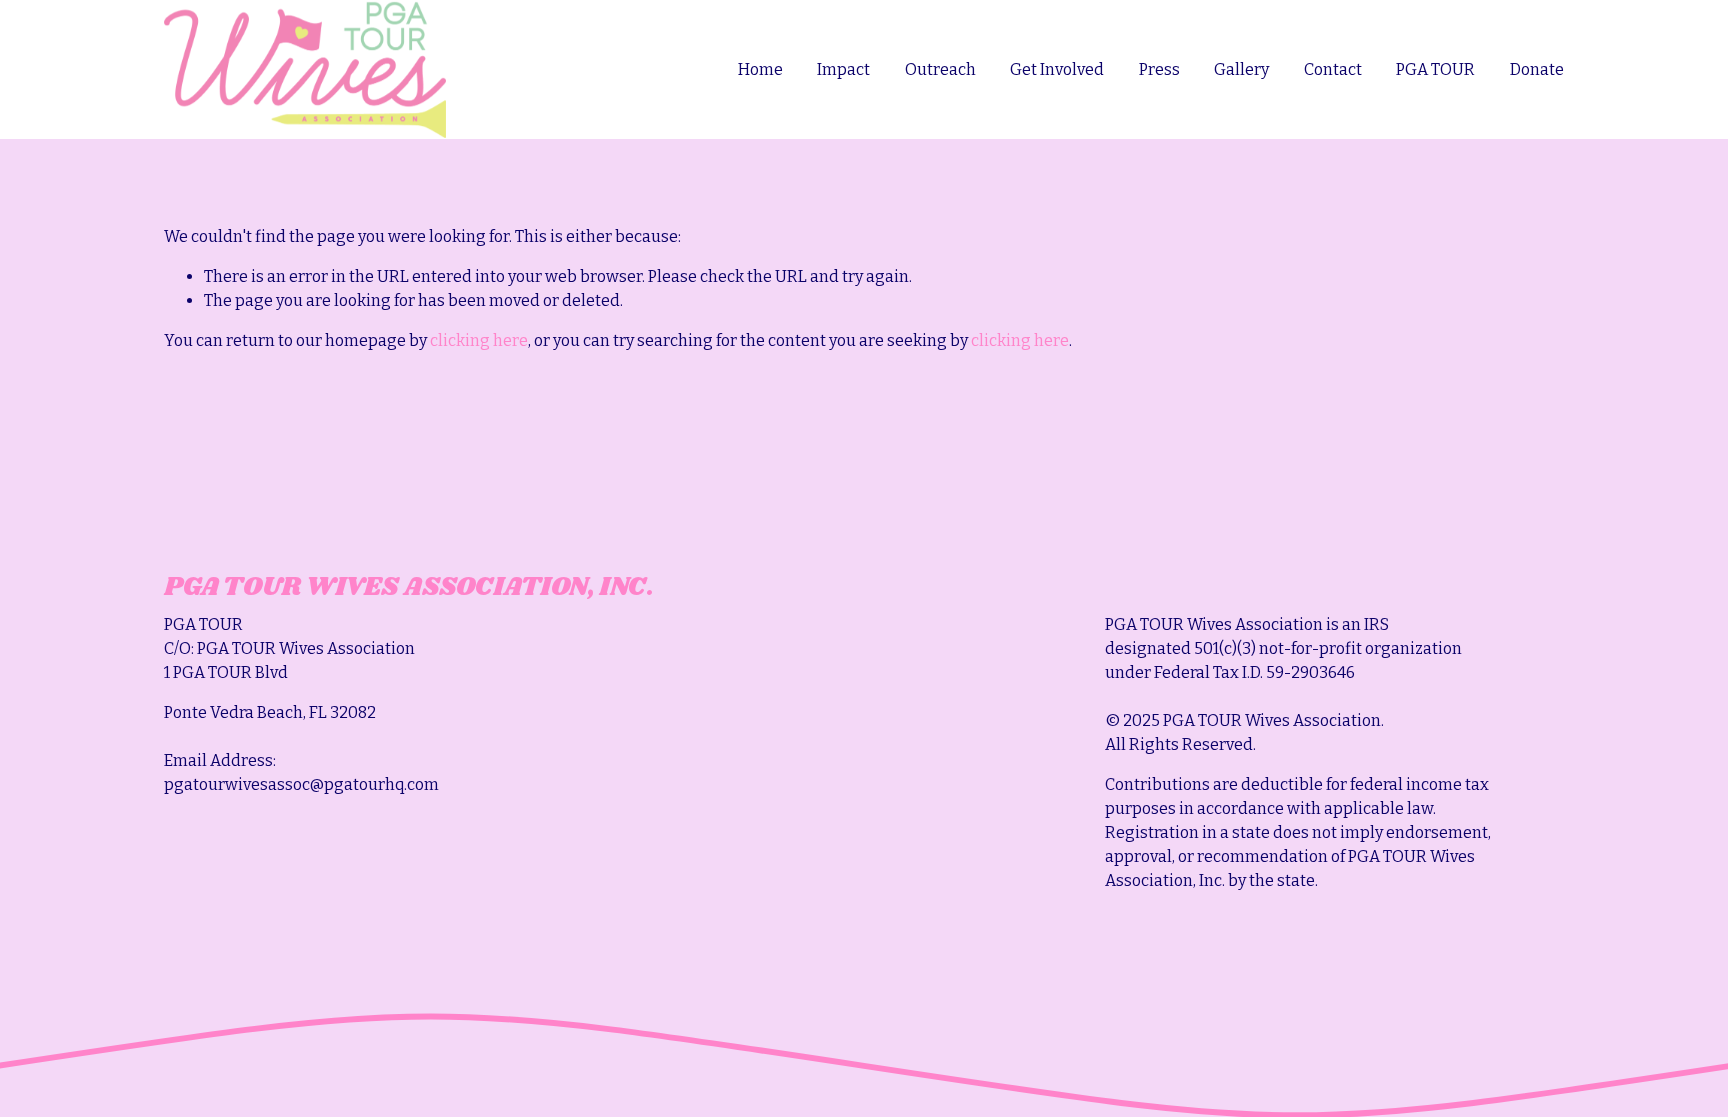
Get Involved (1057, 69)
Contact (1333, 69)
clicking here (479, 340)
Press (1159, 69)
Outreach (940, 69)
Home (760, 69)
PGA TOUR (1435, 69)
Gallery (1241, 69)
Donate (1537, 69)
